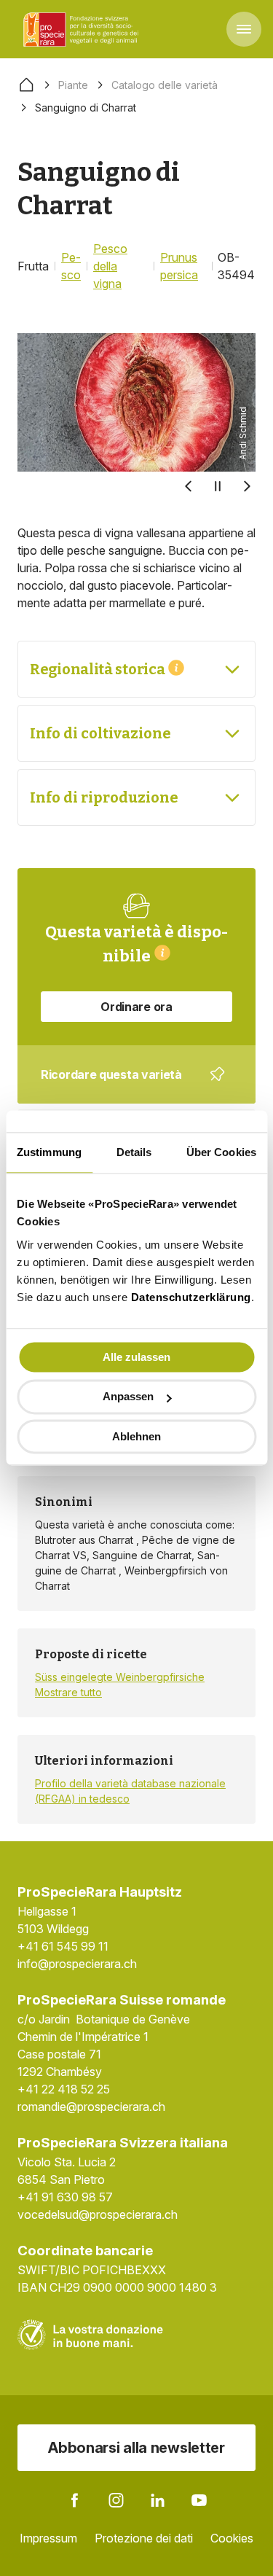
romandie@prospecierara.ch (91, 2107)
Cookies (232, 2538)
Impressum (48, 2538)
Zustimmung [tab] (49, 1152)
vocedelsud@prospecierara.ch (98, 2214)
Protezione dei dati (144, 2538)
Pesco (71, 266)
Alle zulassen (136, 1357)
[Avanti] (247, 486)
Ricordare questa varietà (127, 1085)
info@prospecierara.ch (77, 1964)
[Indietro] (189, 486)
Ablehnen (136, 1436)
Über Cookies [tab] (221, 1152)
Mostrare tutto (68, 1692)
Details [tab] (134, 1152)
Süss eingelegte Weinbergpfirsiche (120, 1677)
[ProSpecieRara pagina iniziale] (83, 29)
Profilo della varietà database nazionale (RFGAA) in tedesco (130, 1791)
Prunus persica (179, 266)
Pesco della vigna (110, 266)
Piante (73, 85)
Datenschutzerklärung (191, 1297)
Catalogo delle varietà (165, 85)
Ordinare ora (136, 1007)
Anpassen (128, 1397)
